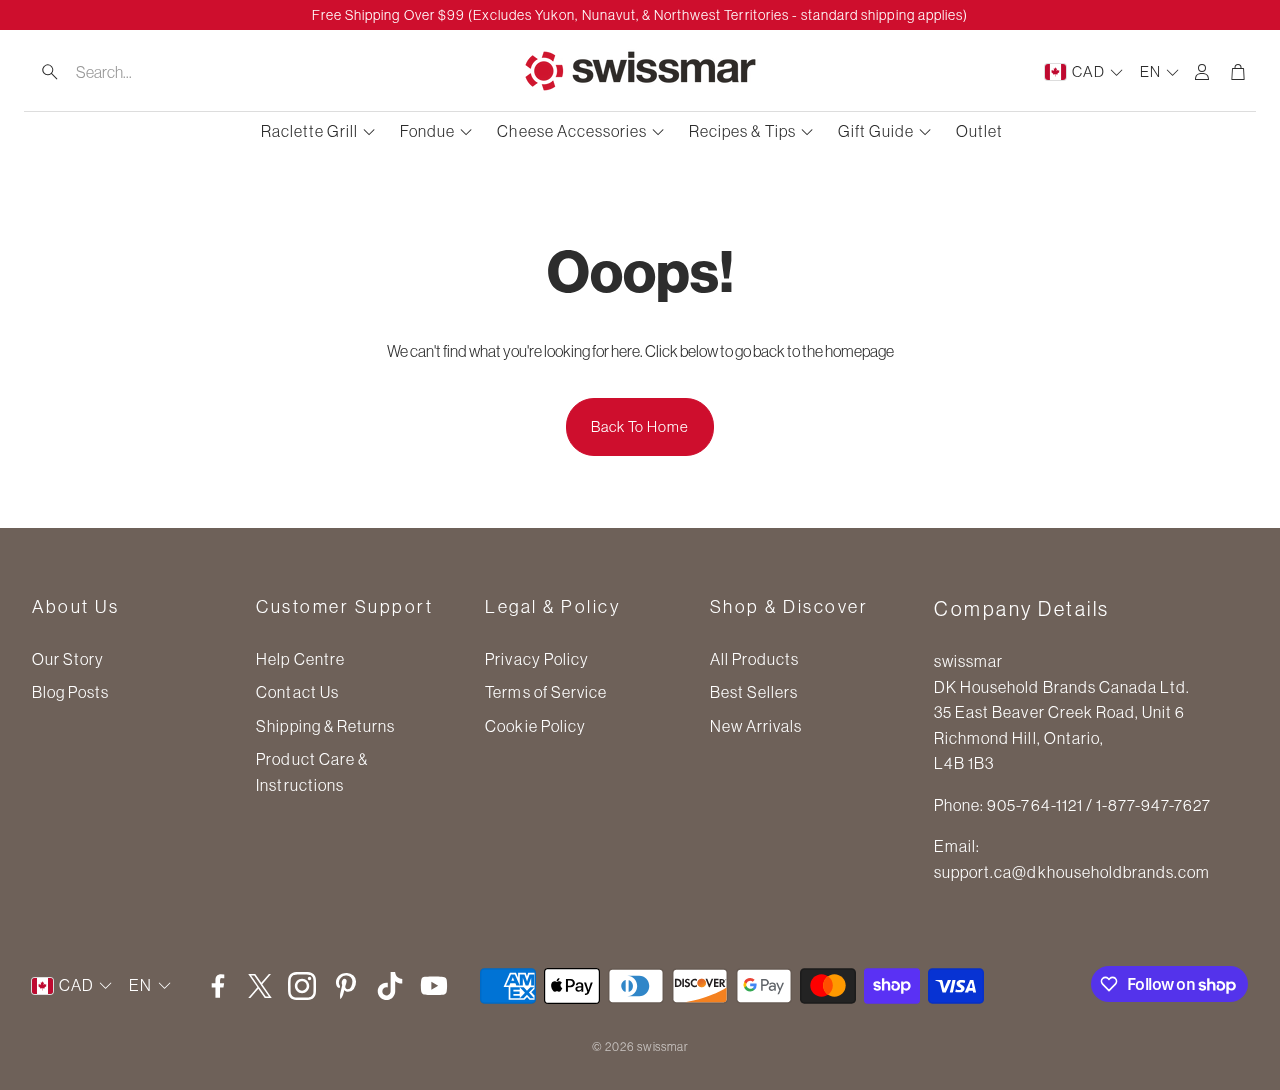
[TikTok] (390, 986)
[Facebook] (218, 986)
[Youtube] (434, 986)
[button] (151, 72)
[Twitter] (260, 986)
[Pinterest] (346, 986)
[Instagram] (302, 986)
